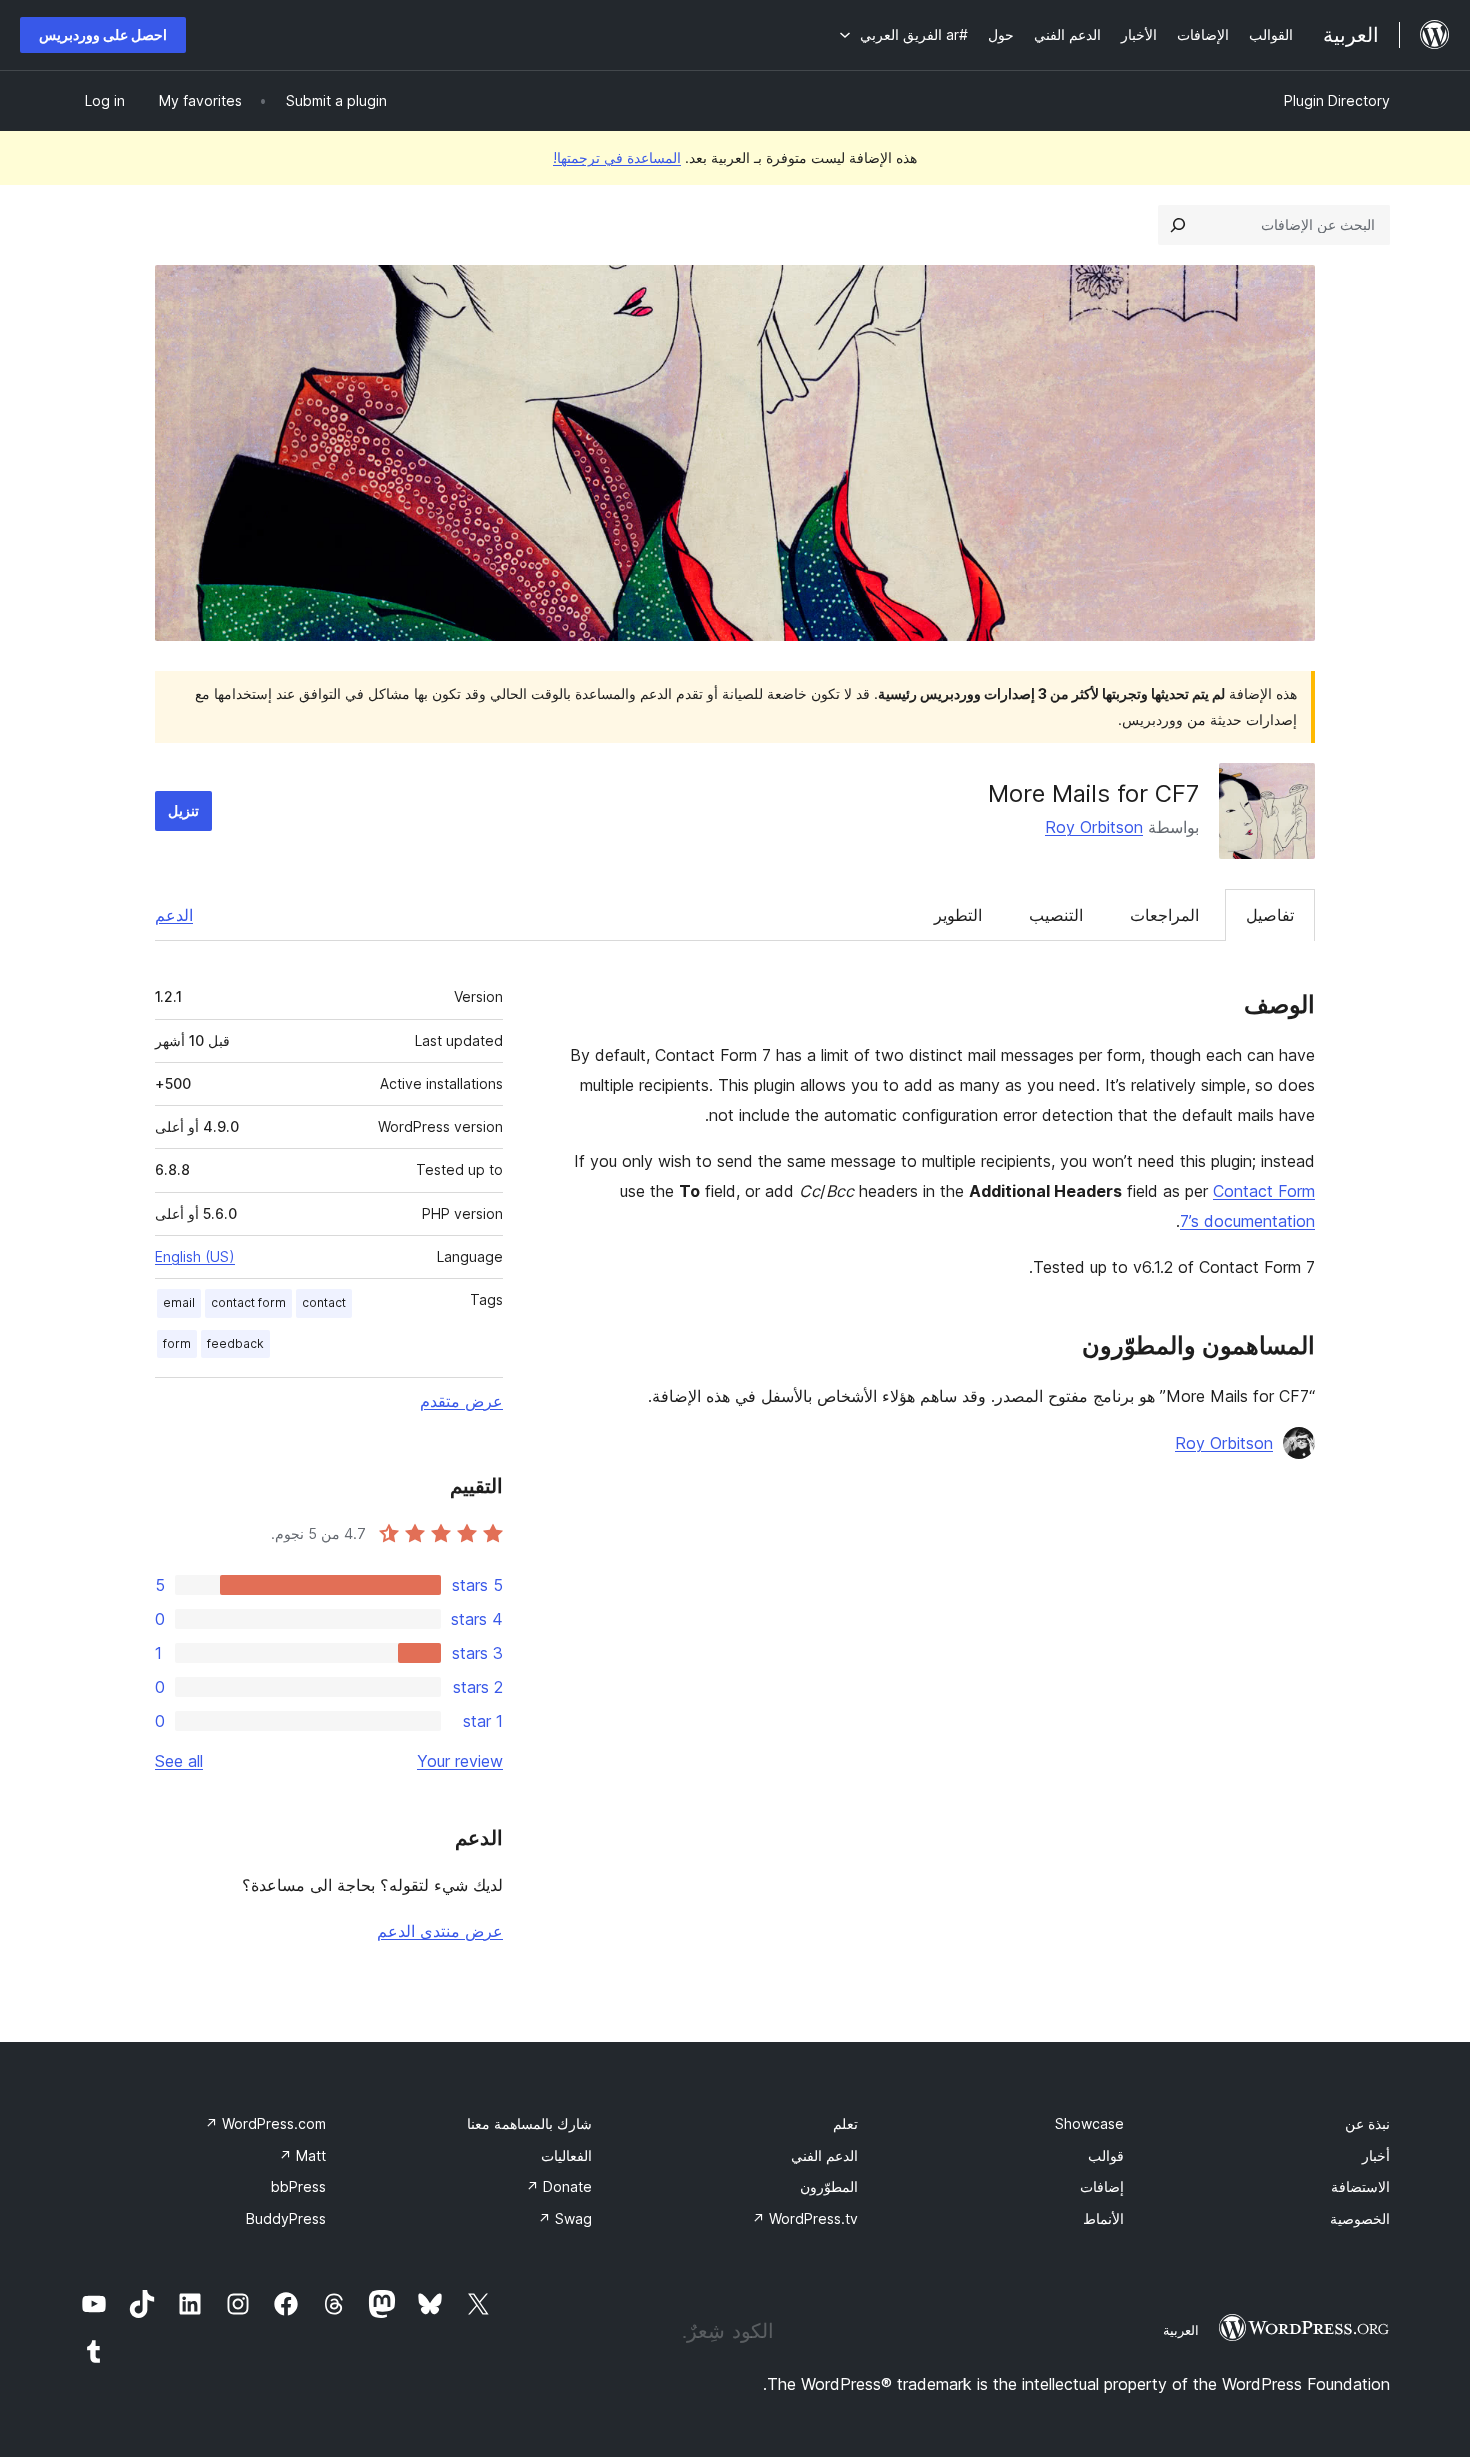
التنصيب (1056, 915)
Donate (559, 2186)
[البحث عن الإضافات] (1178, 225)
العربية (1181, 2330)
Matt (302, 2155)
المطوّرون (829, 2186)
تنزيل (183, 810)
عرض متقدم (461, 1401)
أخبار (1376, 2155)
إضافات (1102, 2186)
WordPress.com (265, 2123)
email (179, 1302)
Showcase (1089, 2123)
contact (324, 1302)
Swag (565, 2218)
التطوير (958, 915)
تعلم (845, 2123)
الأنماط (1103, 2218)
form (177, 1343)
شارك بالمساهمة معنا (529, 2123)
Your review (460, 1761)
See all (179, 1761)
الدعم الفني (824, 2155)
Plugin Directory (1337, 100)
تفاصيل (1270, 915)
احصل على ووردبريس (103, 34)
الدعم (174, 915)
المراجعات (1164, 915)
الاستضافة (1360, 2186)
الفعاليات (566, 2155)
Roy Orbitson (1094, 827)
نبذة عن (1367, 2123)
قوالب (1106, 2155)
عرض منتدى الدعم (440, 1931)
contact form (248, 1302)
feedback (235, 1343)
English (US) (195, 1256)
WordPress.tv (805, 2218)
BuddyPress (286, 2218)
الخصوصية (1360, 2218)
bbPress (298, 2186)
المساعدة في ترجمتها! (617, 157)
